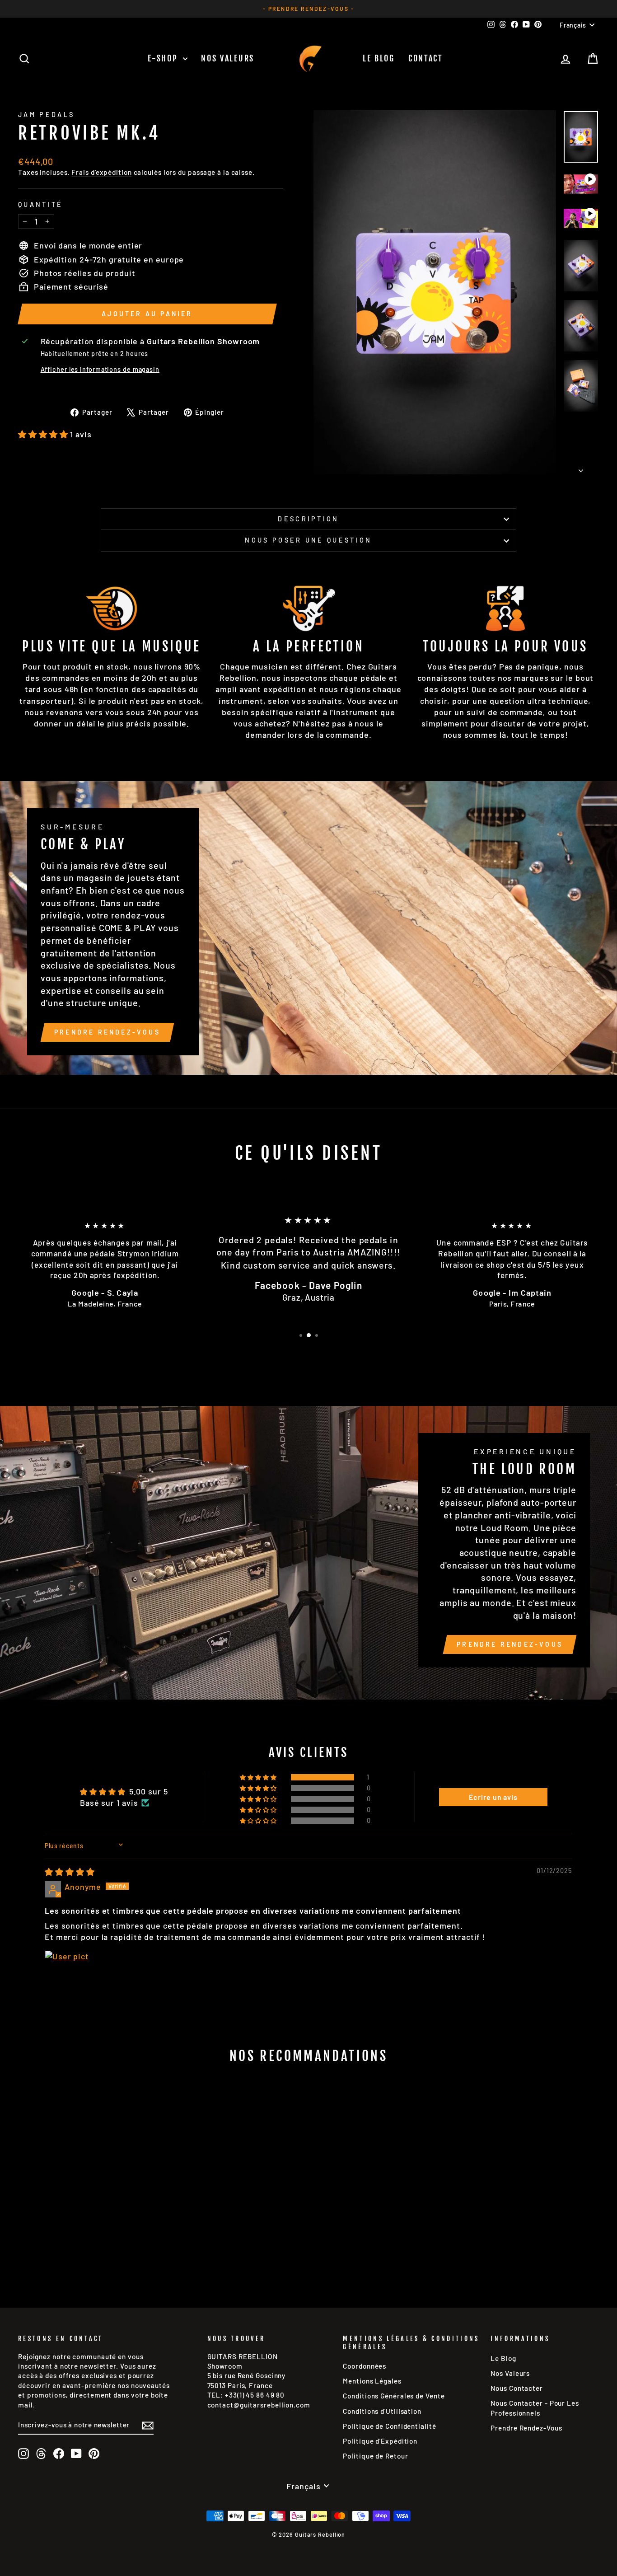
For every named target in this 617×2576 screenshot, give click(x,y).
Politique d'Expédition (380, 2441)
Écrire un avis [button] (493, 1797)
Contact (426, 58)
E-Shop (164, 58)
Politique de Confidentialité (389, 2426)
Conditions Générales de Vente (394, 2396)
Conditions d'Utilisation (382, 2411)
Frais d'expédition (101, 172)
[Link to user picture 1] (66, 1972)
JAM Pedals (46, 115)
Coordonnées (365, 2366)
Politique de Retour (375, 2456)
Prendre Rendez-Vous (107, 1032)
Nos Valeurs (228, 58)
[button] (44, 434)
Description (308, 519)
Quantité (41, 204)
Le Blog (379, 58)
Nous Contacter (517, 2388)
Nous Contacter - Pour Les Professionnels (535, 2408)
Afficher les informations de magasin (100, 369)
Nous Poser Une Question (308, 540)
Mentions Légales (372, 2381)
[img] (70, 1872)
